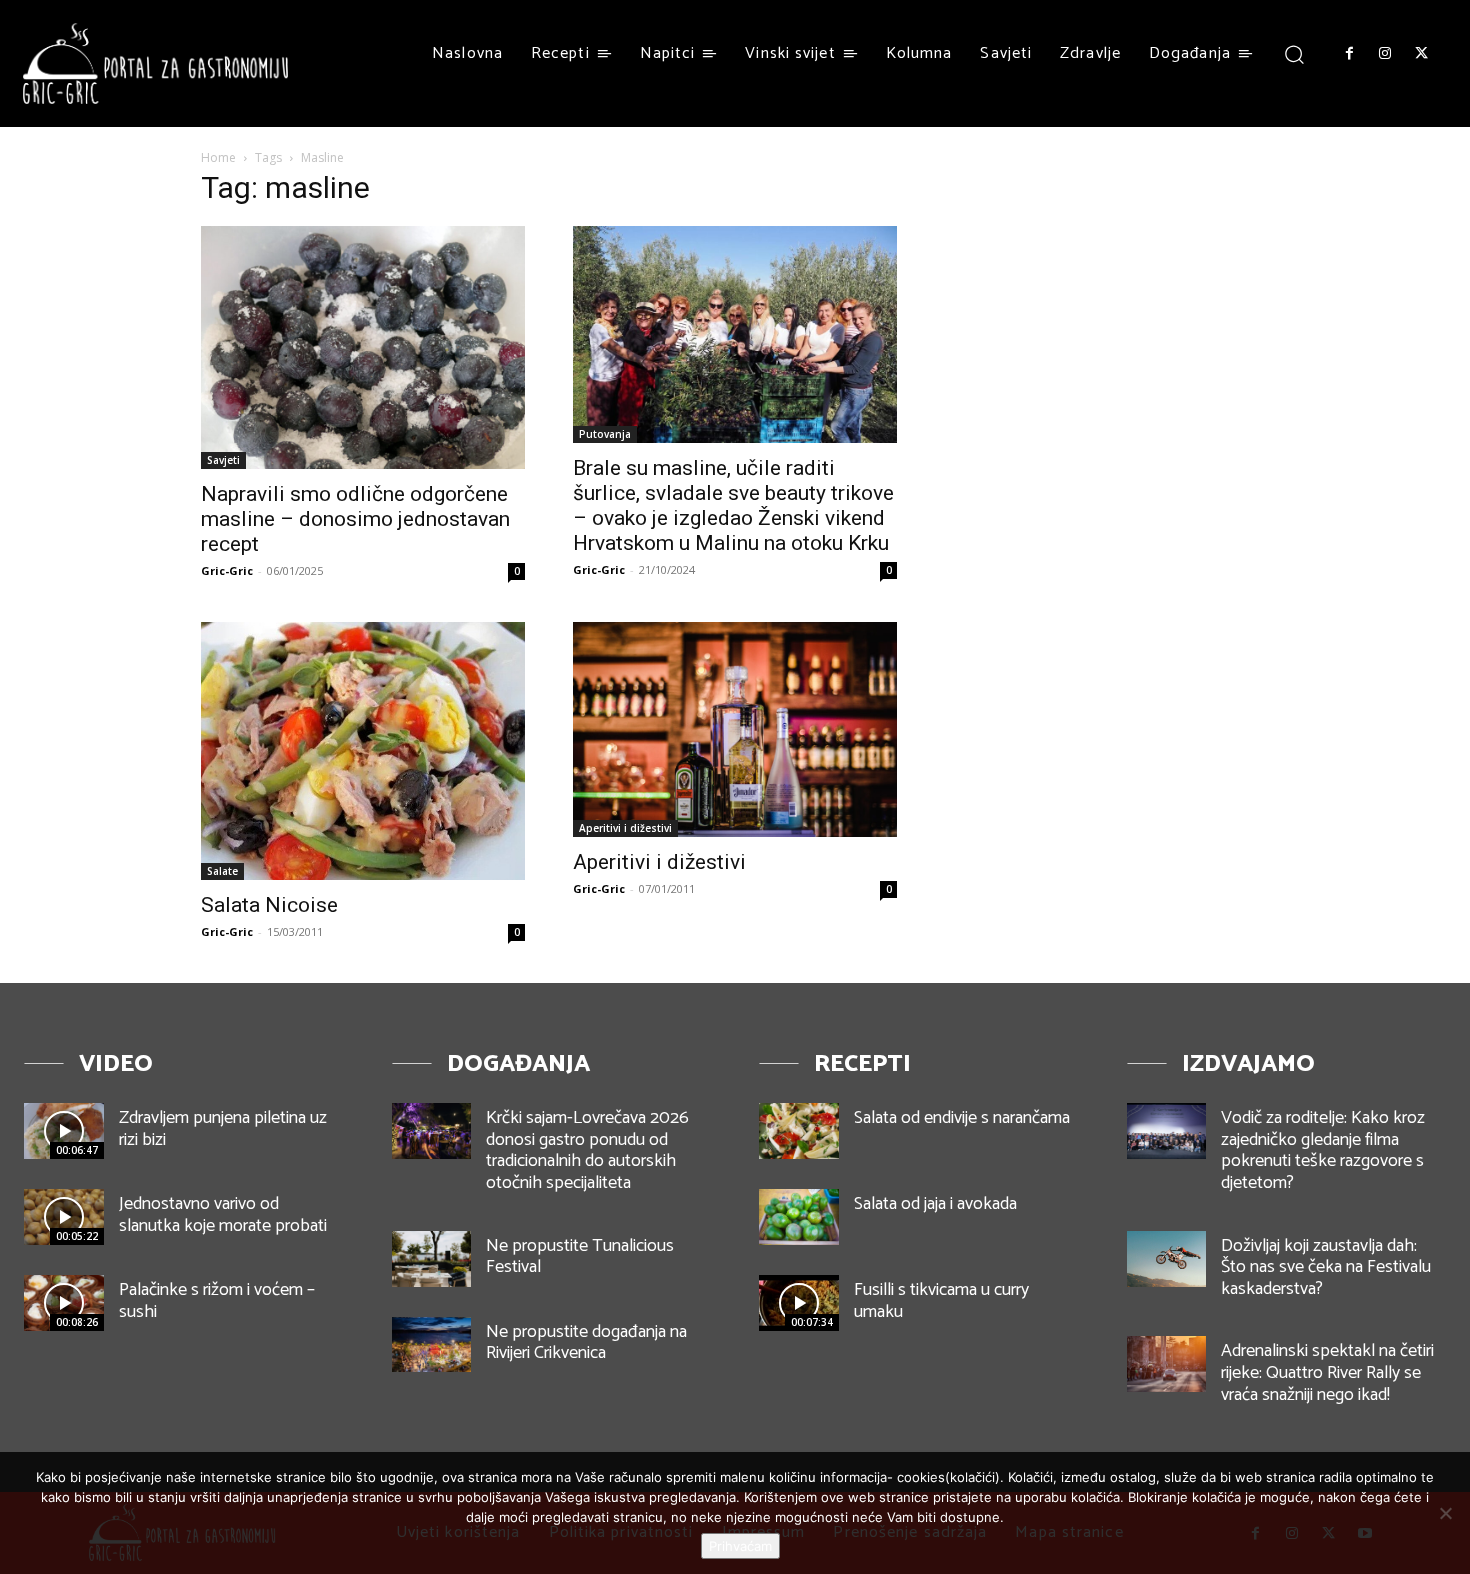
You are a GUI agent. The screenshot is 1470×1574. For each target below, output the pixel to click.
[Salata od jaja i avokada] (799, 1217)
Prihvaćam (740, 1546)
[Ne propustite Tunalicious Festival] (432, 1259)
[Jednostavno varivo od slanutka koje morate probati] (64, 1217)
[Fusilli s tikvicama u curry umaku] (799, 1303)
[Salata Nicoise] (363, 751)
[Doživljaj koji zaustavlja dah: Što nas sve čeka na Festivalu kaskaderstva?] (1167, 1259)
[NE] (1445, 1513)
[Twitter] (1422, 54)
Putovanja (605, 434)
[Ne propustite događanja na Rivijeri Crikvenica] (432, 1345)
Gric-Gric (227, 570)
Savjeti (223, 460)
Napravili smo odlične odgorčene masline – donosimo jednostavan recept (355, 519)
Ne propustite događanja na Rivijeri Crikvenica (586, 1343)
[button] (1294, 53)
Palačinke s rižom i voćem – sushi (217, 1301)
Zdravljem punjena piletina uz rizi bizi (223, 1129)
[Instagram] (1385, 54)
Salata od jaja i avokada (935, 1204)
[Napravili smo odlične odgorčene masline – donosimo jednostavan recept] (363, 347)
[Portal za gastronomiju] (156, 63)
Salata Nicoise (269, 905)
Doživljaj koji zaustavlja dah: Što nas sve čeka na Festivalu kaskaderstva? (1326, 1267)
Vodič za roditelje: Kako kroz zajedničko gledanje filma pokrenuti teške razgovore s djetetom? (1323, 1150)
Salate (222, 871)
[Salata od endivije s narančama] (799, 1131)
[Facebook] (1349, 54)
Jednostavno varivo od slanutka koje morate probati (223, 1215)
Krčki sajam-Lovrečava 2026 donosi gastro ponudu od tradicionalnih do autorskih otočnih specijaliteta (587, 1150)
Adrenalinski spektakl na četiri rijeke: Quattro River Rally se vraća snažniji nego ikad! (1327, 1372)
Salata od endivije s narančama (962, 1118)
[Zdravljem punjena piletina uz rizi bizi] (64, 1131)
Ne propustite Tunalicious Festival (580, 1257)
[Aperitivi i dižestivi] (735, 729)
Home (218, 157)
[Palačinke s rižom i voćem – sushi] (64, 1303)
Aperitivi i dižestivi (625, 828)
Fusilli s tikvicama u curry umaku (941, 1301)
